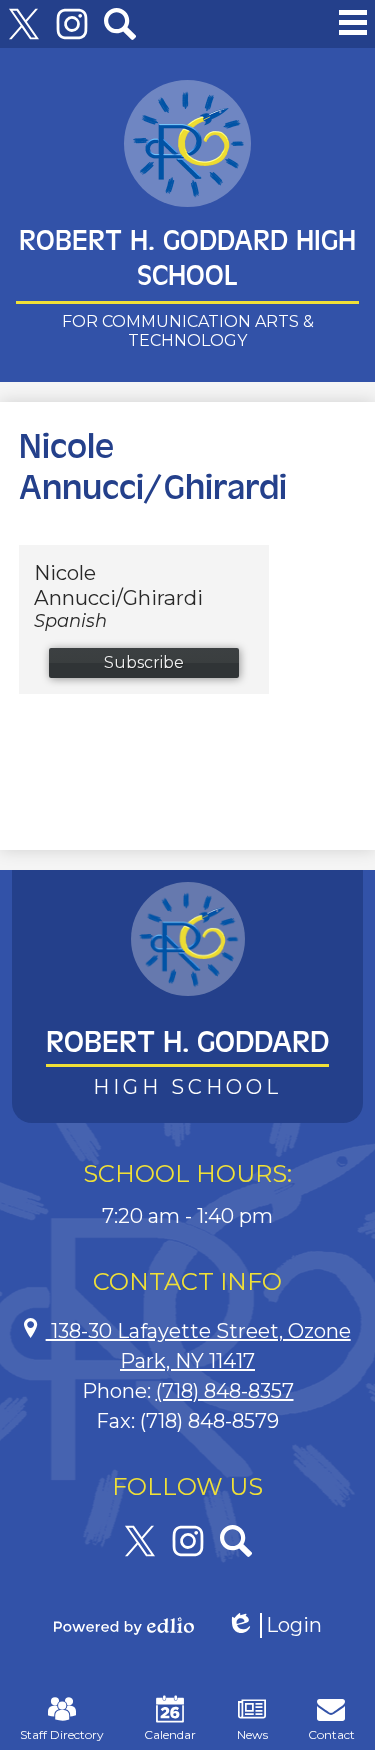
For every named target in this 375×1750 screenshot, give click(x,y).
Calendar (170, 1734)
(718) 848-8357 (225, 1391)
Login (274, 1625)
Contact (331, 1734)
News (252, 1734)
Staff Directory (62, 1734)
